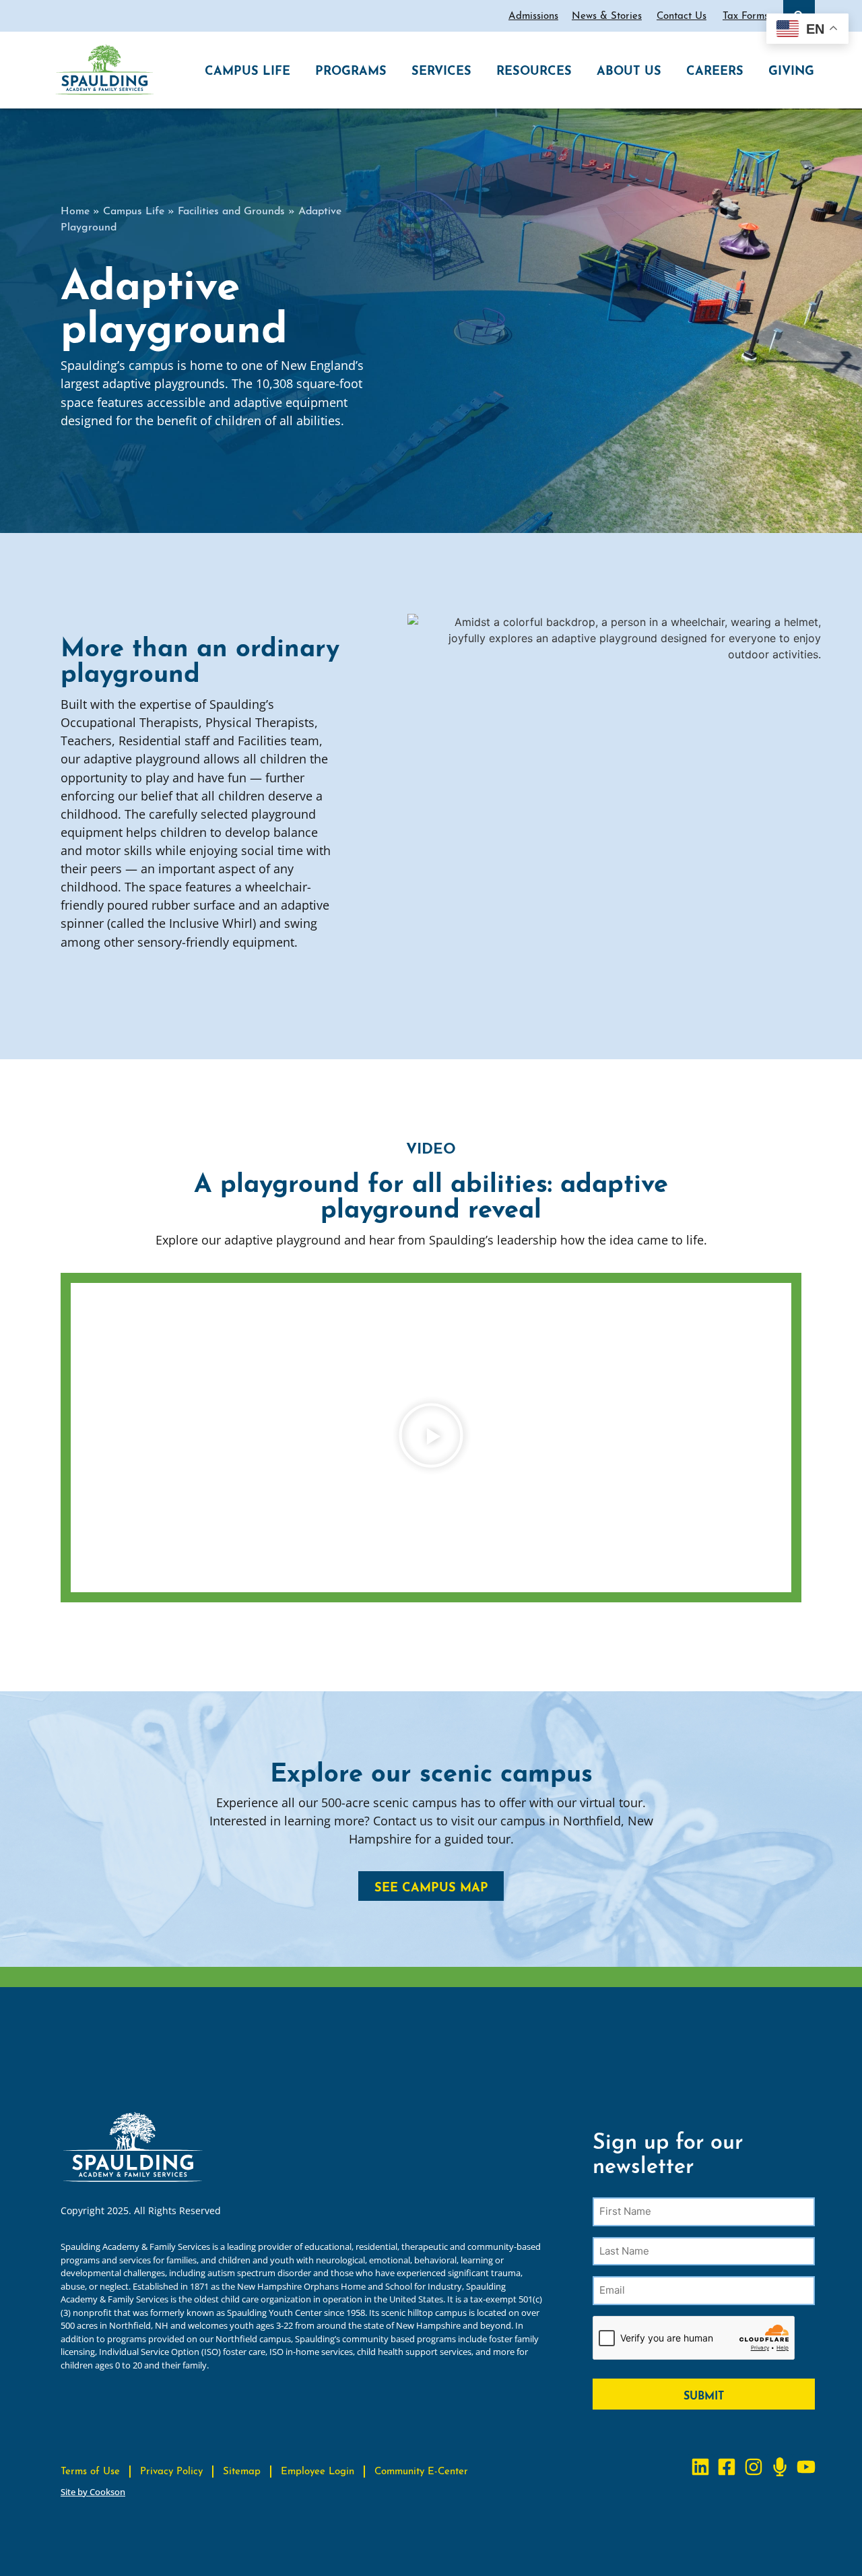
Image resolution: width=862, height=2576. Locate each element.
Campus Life (134, 209)
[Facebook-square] (727, 2467)
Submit (704, 2394)
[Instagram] (753, 2467)
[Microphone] (780, 2467)
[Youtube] (806, 2467)
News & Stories (607, 14)
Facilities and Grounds (231, 209)
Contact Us (682, 14)
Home (75, 209)
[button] (431, 1437)
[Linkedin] (701, 2467)
